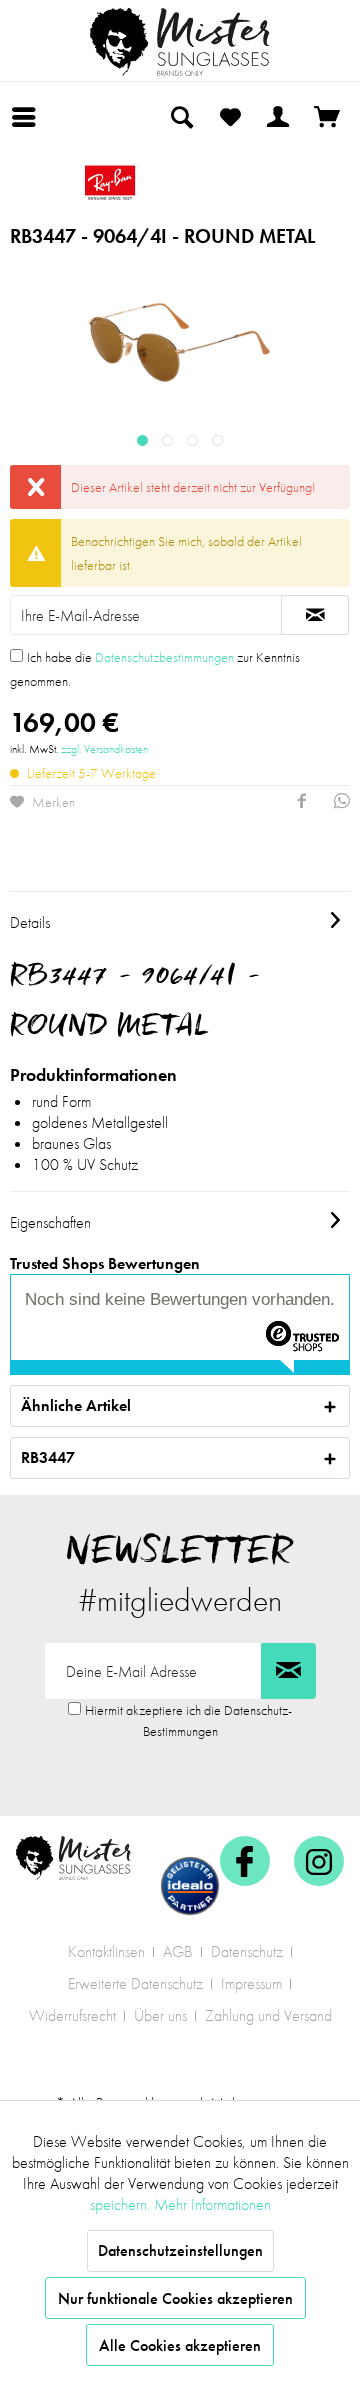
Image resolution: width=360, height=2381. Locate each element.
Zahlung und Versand (268, 2015)
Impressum (251, 1983)
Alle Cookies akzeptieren (180, 2345)
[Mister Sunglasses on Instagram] (319, 1861)
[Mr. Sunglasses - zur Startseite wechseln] (180, 42)
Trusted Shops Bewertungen (105, 1263)
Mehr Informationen (212, 2204)
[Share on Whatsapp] (342, 803)
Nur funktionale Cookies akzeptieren (175, 2298)
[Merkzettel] (230, 117)
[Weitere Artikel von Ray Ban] (180, 182)
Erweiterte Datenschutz (135, 1983)
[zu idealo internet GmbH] (190, 1886)
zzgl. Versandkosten (104, 749)
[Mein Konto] (279, 117)
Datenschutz (247, 1951)
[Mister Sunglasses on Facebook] (245, 1861)
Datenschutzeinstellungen (180, 2250)
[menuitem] (29, 117)
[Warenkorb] (328, 117)
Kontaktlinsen (106, 1951)
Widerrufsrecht (72, 2015)
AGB (178, 1951)
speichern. (122, 2204)
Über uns (160, 2015)
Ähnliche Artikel (76, 1405)
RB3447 (48, 1457)
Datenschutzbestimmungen (164, 657)
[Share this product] (302, 803)
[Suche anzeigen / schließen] (181, 117)
